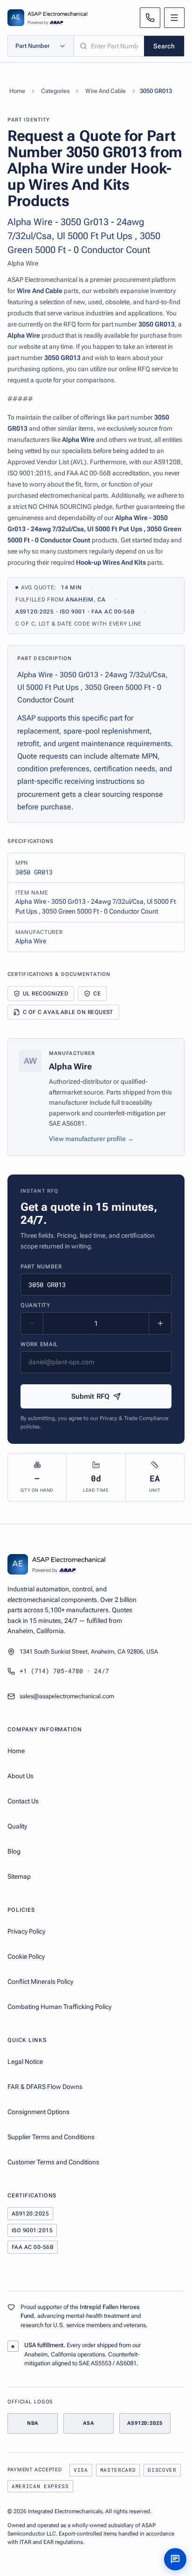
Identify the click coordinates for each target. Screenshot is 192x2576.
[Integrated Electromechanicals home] (48, 18)
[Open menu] (174, 18)
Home (17, 91)
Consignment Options (38, 2112)
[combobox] (109, 46)
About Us (21, 1776)
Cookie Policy (26, 1956)
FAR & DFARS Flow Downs (45, 2087)
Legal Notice (25, 2062)
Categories (55, 91)
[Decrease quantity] (32, 1323)
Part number (41, 1267)
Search (164, 46)
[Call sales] (150, 18)
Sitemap (19, 1876)
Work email (39, 1344)
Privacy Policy (26, 1931)
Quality (17, 1826)
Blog (14, 1851)
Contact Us (23, 1801)
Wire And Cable (106, 91)
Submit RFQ (91, 1396)
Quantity (35, 1305)
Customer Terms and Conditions (53, 2162)
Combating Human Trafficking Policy (59, 2007)
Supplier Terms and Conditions (51, 2137)
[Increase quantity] (160, 1323)
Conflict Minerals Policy (40, 1982)
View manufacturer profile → (91, 1139)
